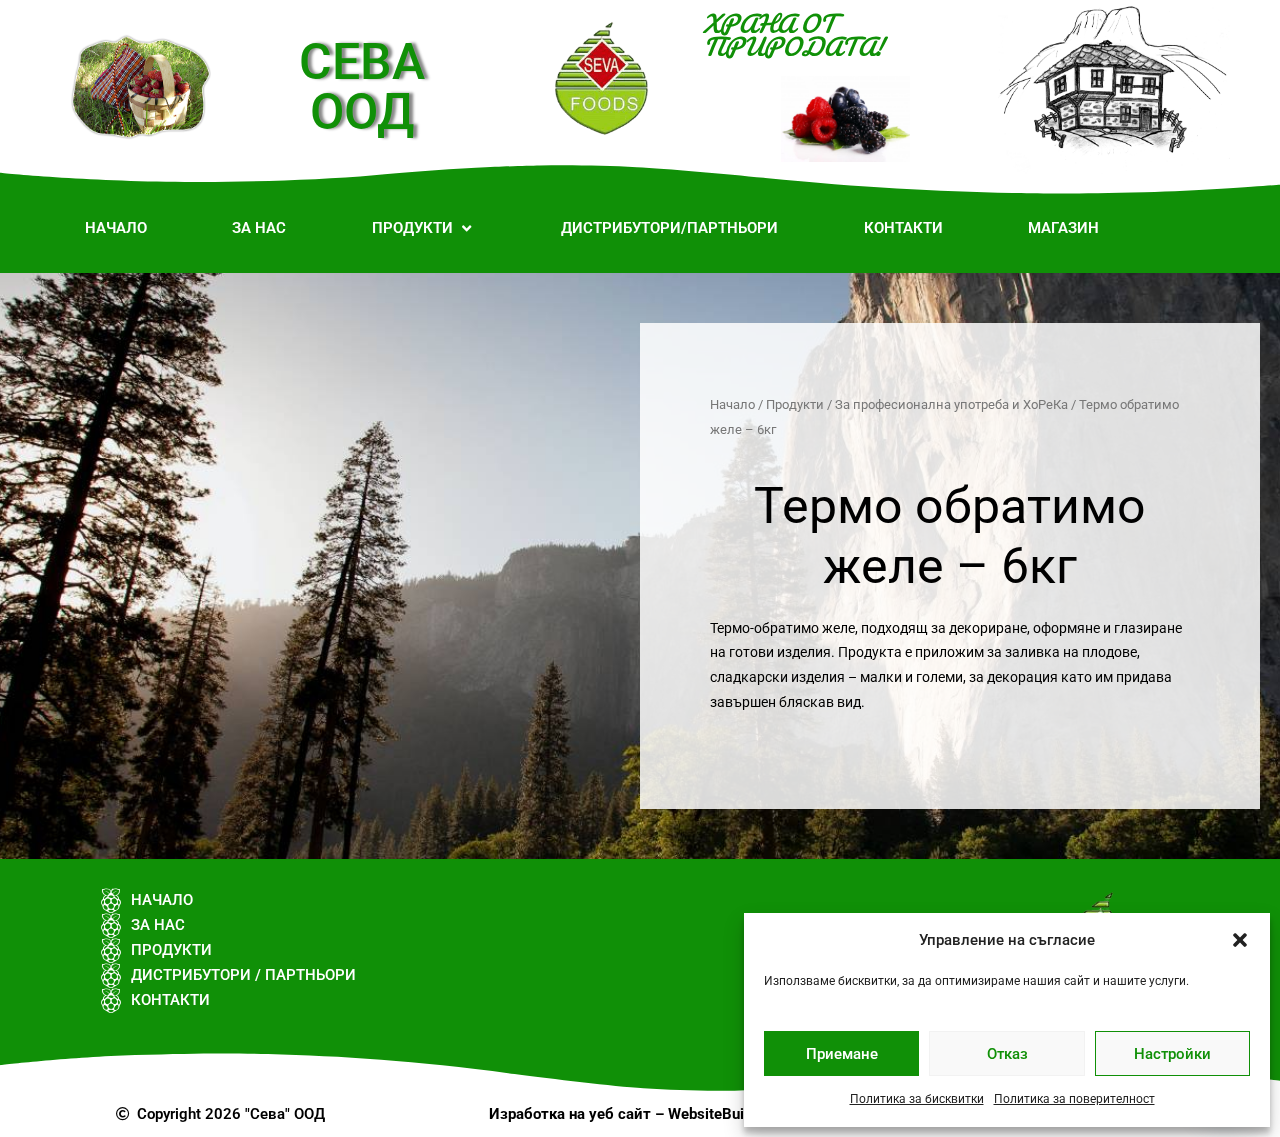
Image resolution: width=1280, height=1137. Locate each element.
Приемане (842, 1054)
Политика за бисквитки (917, 1099)
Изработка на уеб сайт (570, 1114)
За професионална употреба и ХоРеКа (951, 404)
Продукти (795, 404)
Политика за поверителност (1074, 1099)
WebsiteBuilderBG (729, 1114)
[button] (1240, 940)
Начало (732, 404)
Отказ (1007, 1054)
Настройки (1172, 1054)
